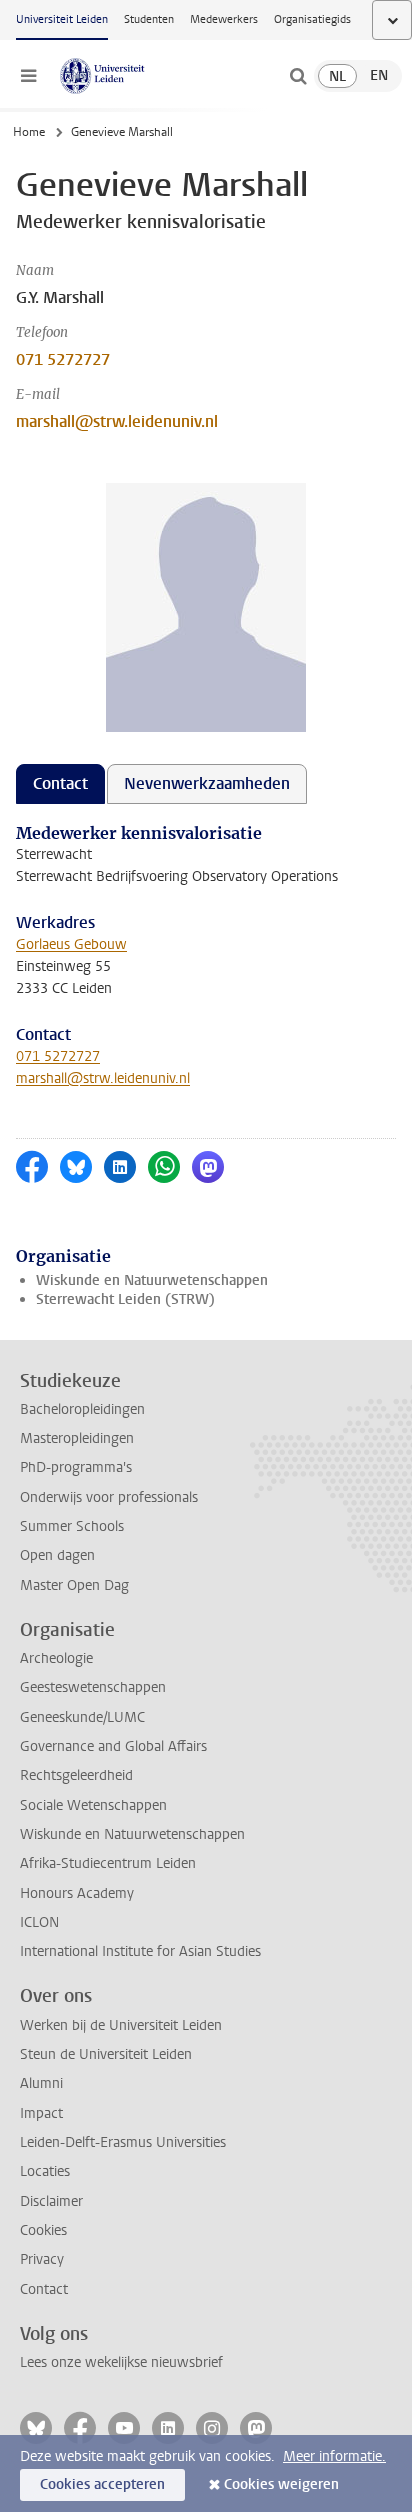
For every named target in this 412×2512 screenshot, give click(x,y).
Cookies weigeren (281, 2484)
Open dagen (57, 1555)
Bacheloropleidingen (82, 1409)
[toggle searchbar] (298, 76)
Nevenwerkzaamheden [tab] (207, 783)
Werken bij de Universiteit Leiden (121, 2025)
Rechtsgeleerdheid (76, 1775)
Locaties (45, 2171)
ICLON (39, 1922)
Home (29, 132)
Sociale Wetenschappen (93, 1805)
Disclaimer (51, 2201)
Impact (41, 2113)
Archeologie (56, 1658)
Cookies (43, 2230)
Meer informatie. (334, 2456)
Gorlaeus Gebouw (71, 944)
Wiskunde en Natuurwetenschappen (152, 1280)
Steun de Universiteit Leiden (106, 2054)
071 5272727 (63, 359)
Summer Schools (72, 1526)
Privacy (42, 2259)
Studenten (149, 19)
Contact (44, 2289)
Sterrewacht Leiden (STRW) (125, 1299)
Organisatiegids (312, 19)
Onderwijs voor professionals (109, 1497)
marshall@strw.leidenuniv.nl (117, 421)
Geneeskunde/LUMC (82, 1717)
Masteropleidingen (77, 1438)
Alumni (41, 2083)
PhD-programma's (76, 1467)
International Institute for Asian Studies (140, 1951)
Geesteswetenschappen (93, 1687)
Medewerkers (224, 19)
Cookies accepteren (102, 2484)
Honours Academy (77, 1893)
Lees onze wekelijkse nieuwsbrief (121, 2362)
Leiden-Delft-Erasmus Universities (123, 2142)
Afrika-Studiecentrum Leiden (108, 1863)
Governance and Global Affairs (113, 1746)
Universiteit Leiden (62, 19)
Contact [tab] (60, 783)
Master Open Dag (74, 1585)
